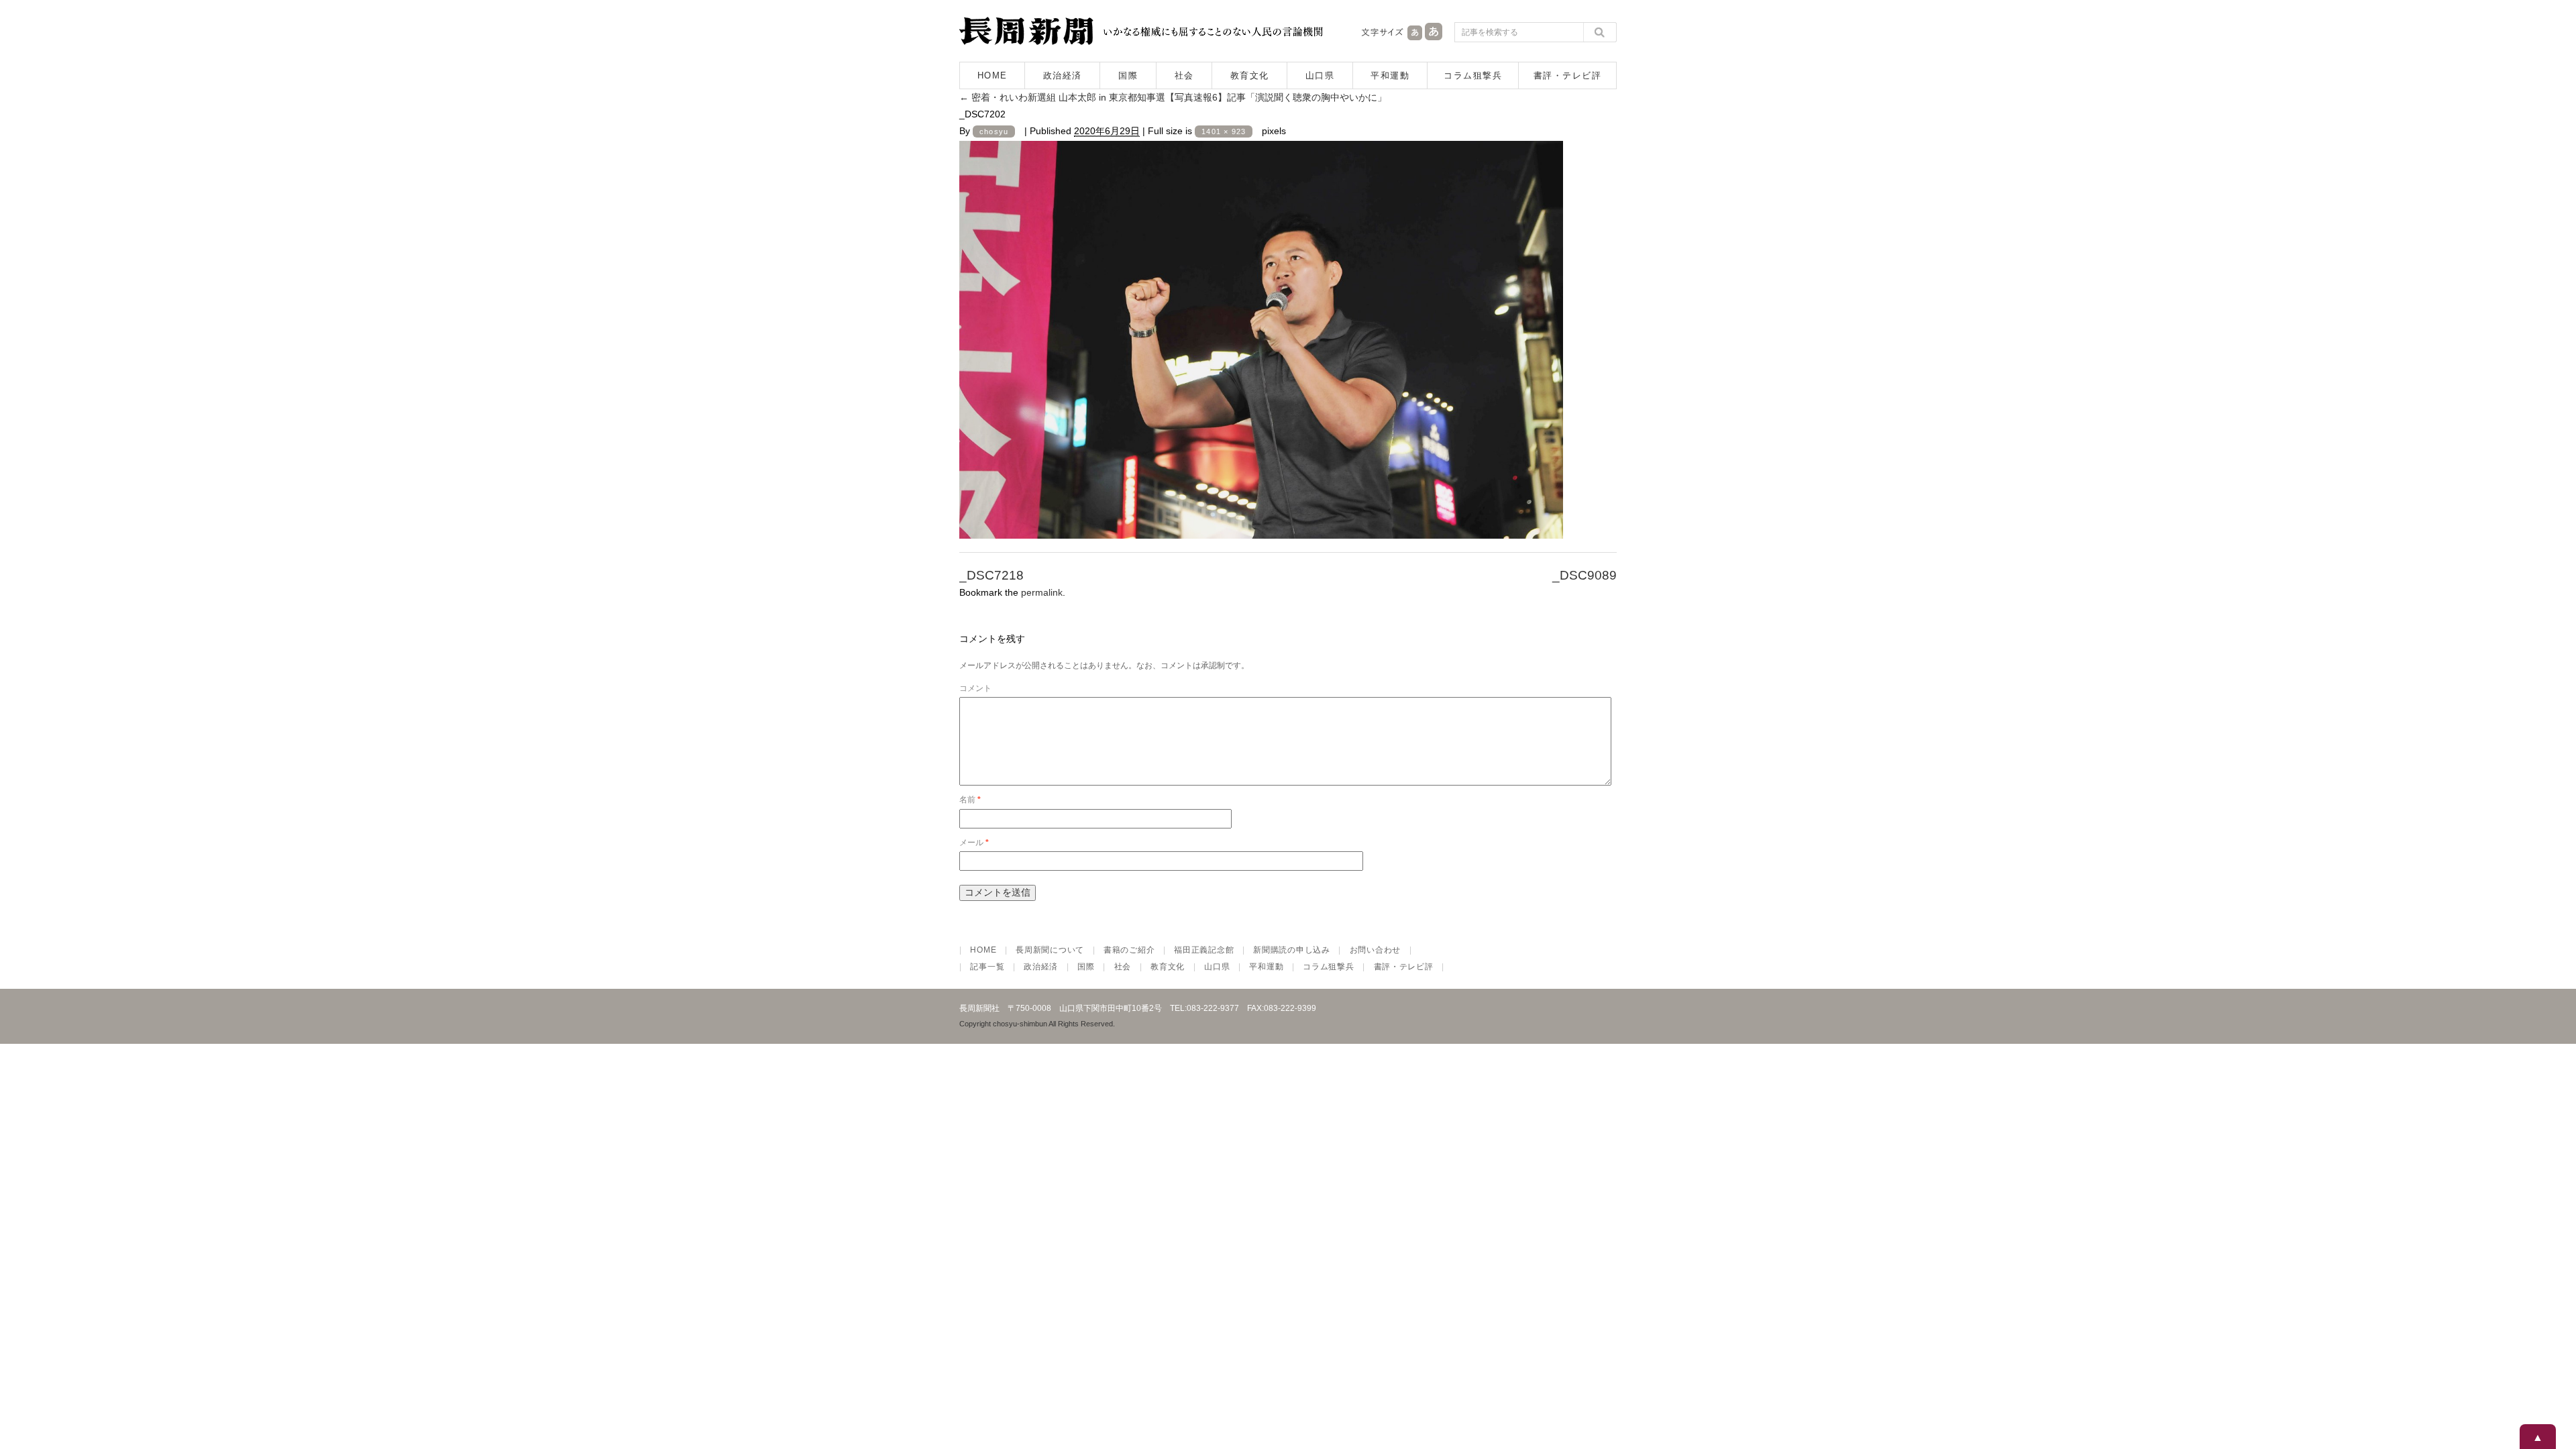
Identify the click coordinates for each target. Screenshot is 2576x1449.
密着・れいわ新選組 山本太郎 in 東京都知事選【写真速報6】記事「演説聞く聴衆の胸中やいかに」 (1173, 97)
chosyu (994, 131)
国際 (1128, 75)
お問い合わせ (1375, 950)
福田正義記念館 (1204, 950)
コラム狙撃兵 (1473, 75)
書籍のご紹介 (1129, 950)
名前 (970, 800)
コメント (975, 688)
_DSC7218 (991, 575)
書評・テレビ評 (1568, 75)
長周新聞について (1050, 950)
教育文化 (1250, 75)
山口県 (1320, 75)
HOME (992, 75)
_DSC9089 (1585, 575)
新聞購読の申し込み (1291, 950)
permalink (1042, 592)
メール (974, 843)
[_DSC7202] (1261, 527)
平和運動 (1390, 75)
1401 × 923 (1224, 131)
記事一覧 (987, 967)
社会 (1184, 75)
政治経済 (1063, 75)
